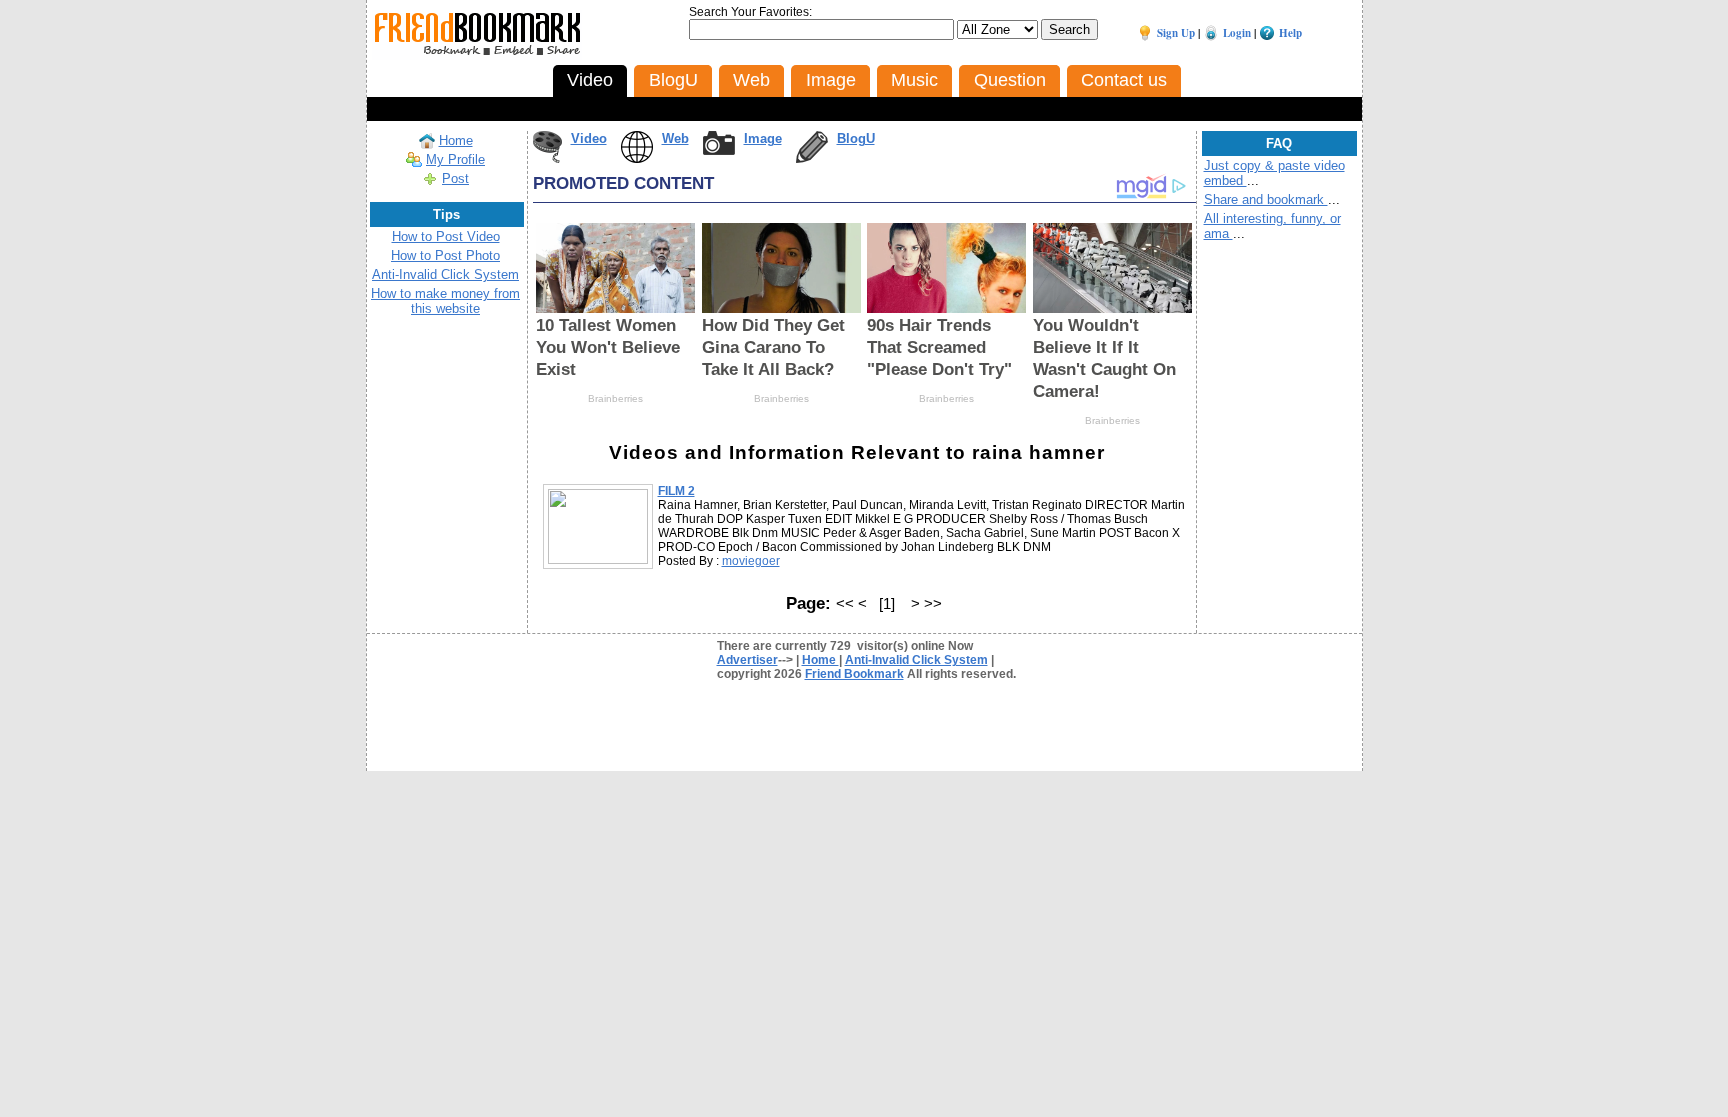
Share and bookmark (1266, 199)
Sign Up (1176, 33)
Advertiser (747, 660)
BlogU (856, 138)
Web (675, 138)
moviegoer (751, 561)
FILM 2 (676, 491)
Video (589, 138)
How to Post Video (446, 236)
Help (1290, 33)
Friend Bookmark (854, 674)
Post (455, 178)
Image (763, 138)
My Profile (455, 159)
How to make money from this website (445, 301)
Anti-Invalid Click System (445, 274)
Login (1237, 33)
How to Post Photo (445, 255)
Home (456, 140)
